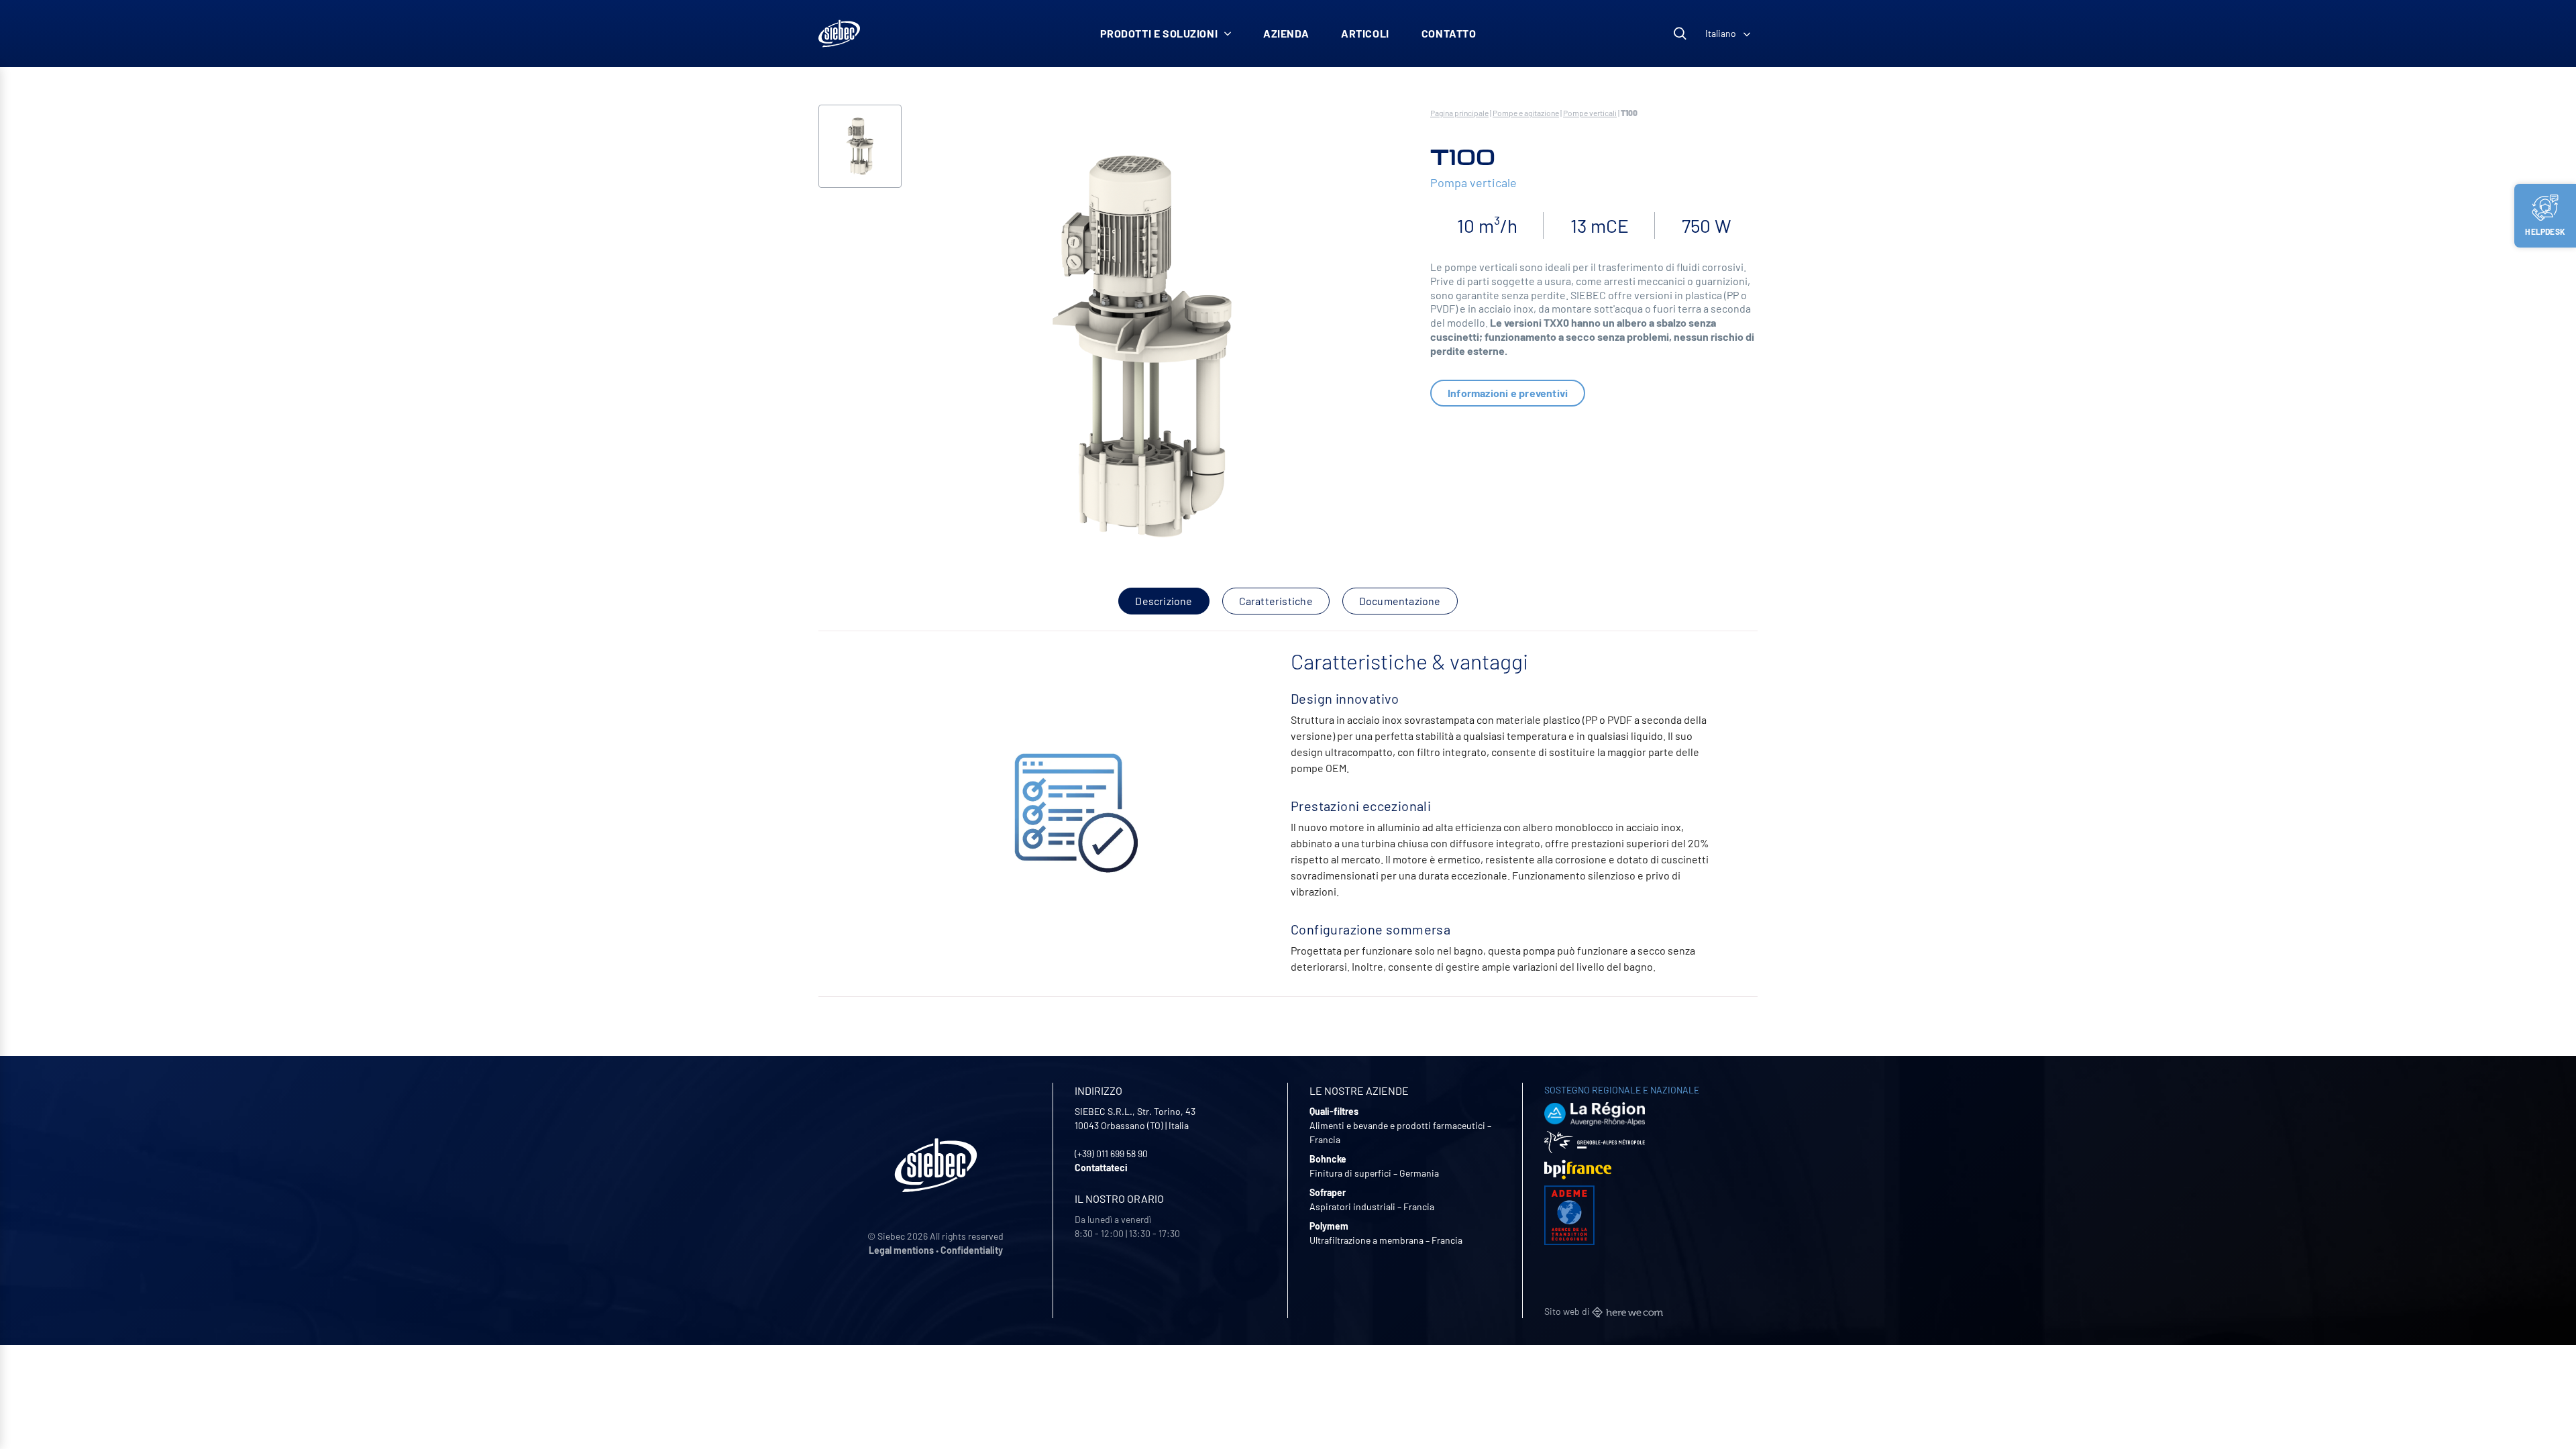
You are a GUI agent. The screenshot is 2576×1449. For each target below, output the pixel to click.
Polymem (1329, 1226)
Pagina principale (1459, 113)
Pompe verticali (1590, 113)
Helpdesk (2545, 231)
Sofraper (1328, 1192)
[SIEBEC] (839, 34)
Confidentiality (972, 1250)
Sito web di (1568, 1311)
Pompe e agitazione (1526, 113)
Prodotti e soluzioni (1159, 33)
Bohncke (1328, 1159)
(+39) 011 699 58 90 (1111, 1153)
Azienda (1286, 33)
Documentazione (1400, 601)
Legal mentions (901, 1250)
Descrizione (1164, 601)
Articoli (1365, 33)
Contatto (1449, 33)
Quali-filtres (1334, 1111)
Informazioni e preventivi (1508, 393)
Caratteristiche (1276, 601)
